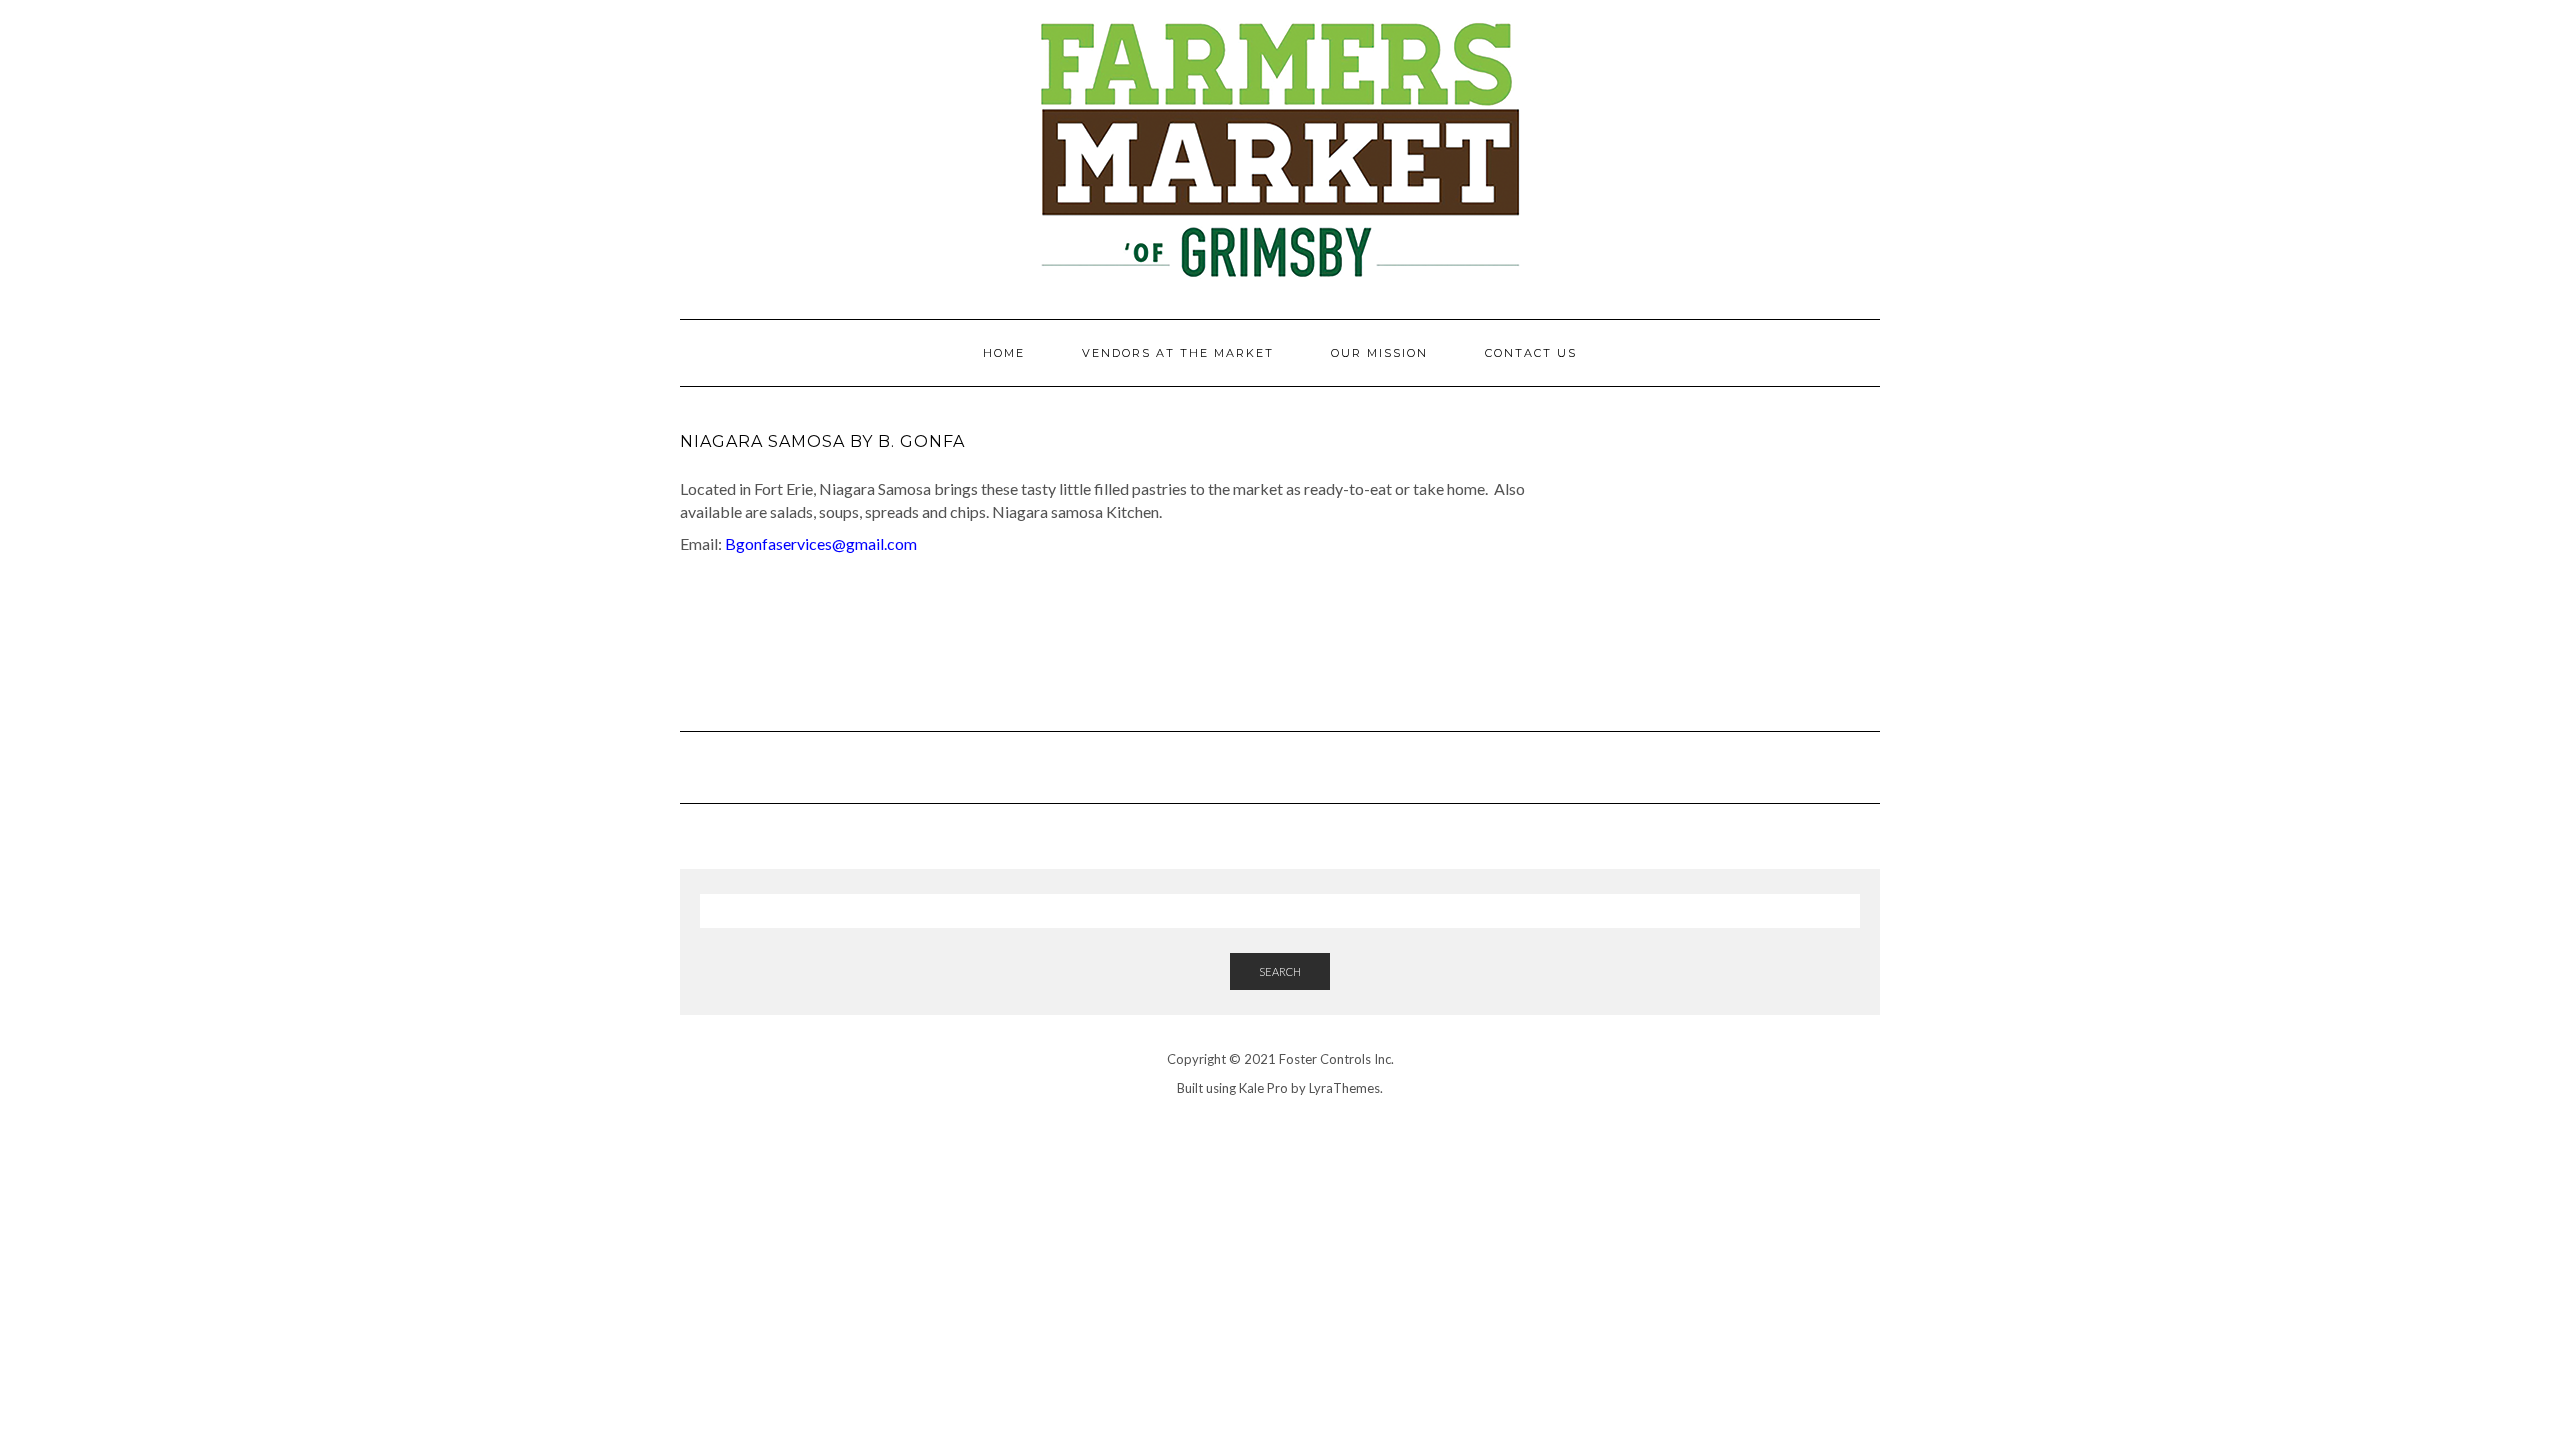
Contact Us (1531, 353)
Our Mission (1379, 353)
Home (1004, 353)
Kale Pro (1263, 1088)
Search (1280, 971)
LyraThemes (1344, 1088)
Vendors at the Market (1178, 353)
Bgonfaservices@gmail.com (821, 543)
